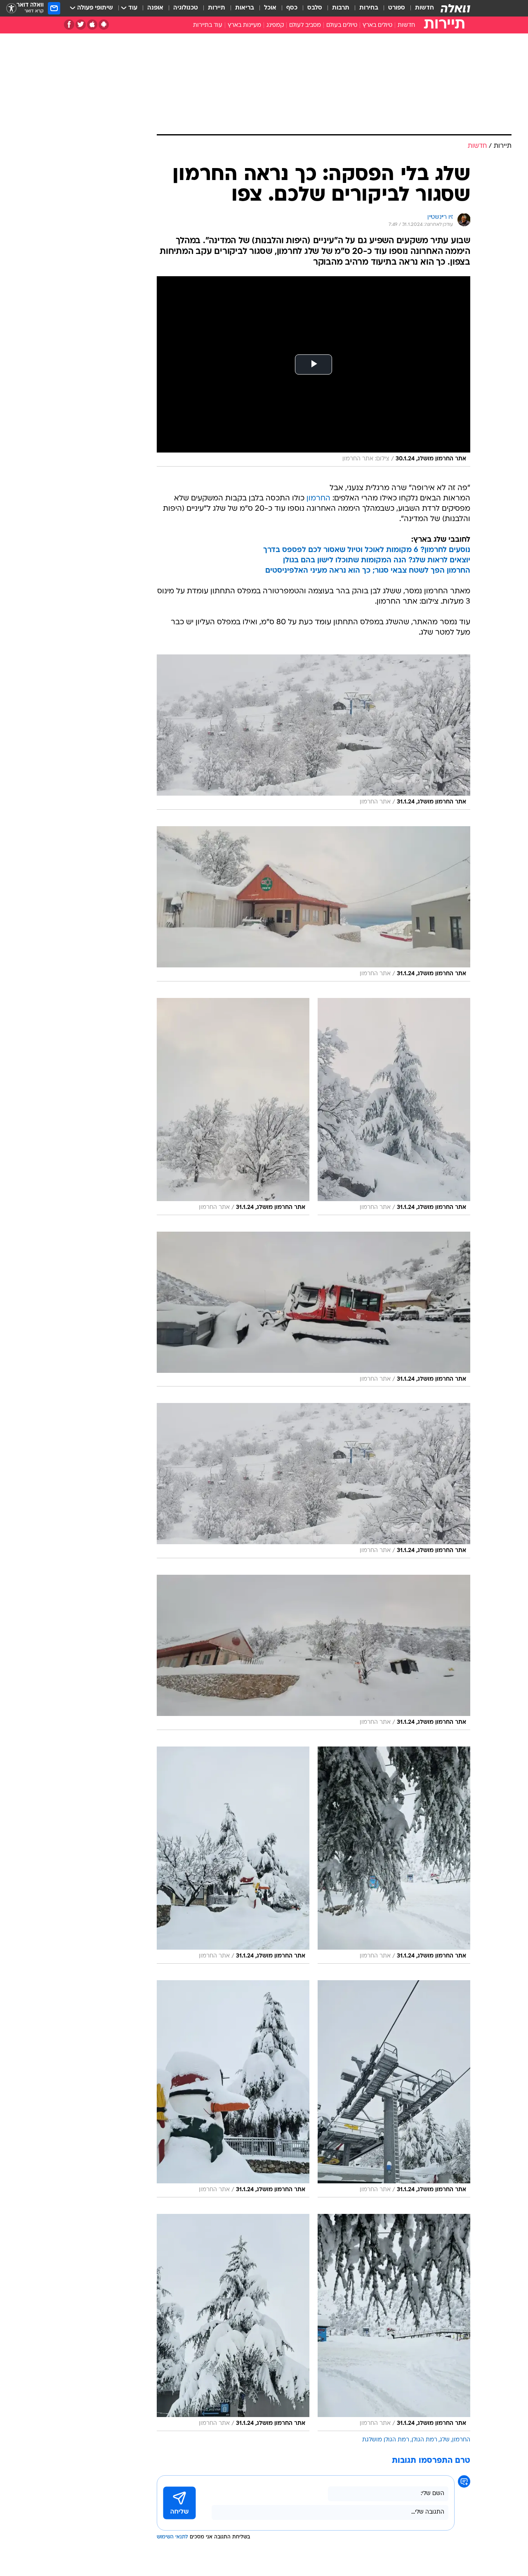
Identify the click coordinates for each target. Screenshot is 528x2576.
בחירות (369, 8)
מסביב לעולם (305, 25)
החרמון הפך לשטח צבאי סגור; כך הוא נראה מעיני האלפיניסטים (368, 571)
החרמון (318, 499)
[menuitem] (420, 8)
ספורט (397, 8)
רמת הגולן (424, 2440)
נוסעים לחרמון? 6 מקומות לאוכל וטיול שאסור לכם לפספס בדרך (367, 550)
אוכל (270, 8)
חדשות (424, 8)
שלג (445, 2440)
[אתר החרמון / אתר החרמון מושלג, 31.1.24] (394, 1107)
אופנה (155, 8)
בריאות (245, 8)
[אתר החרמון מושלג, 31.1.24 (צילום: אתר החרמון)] (313, 732)
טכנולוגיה (186, 8)
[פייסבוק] (69, 25)
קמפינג (275, 25)
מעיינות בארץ (244, 25)
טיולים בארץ (377, 25)
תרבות (341, 8)
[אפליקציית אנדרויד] (104, 25)
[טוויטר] (81, 25)
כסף (292, 8)
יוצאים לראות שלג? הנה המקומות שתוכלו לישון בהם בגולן (377, 560)
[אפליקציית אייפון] (92, 25)
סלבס (315, 8)
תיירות (217, 8)
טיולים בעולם (342, 25)
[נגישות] (11, 8)
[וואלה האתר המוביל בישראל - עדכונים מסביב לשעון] (455, 8)
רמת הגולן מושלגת (386, 2440)
